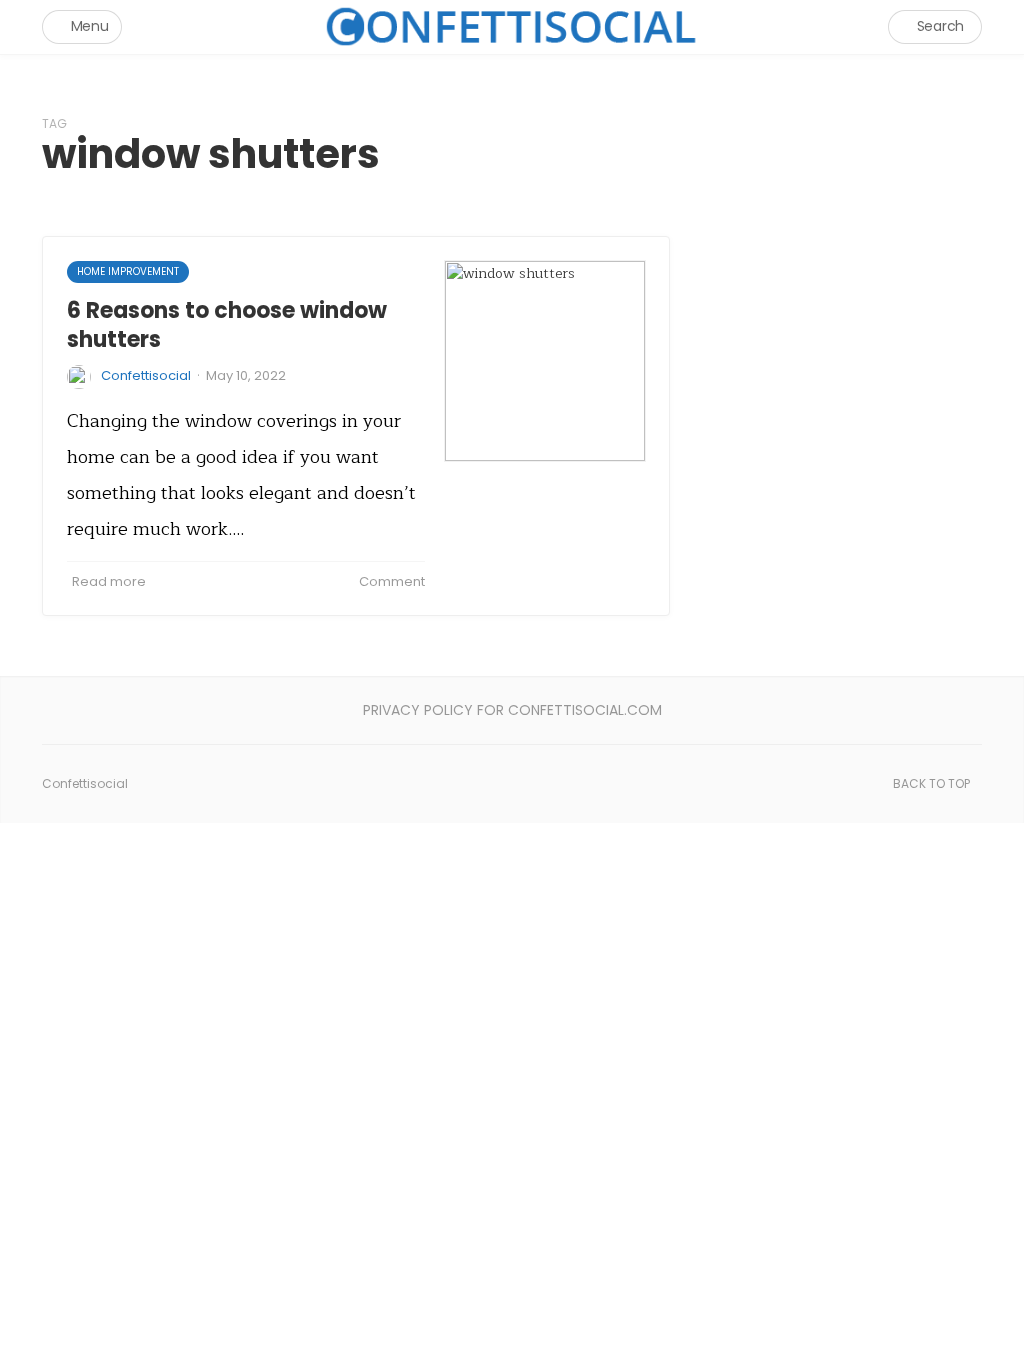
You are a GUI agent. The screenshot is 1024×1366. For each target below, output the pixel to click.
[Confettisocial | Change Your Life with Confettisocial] (512, 26)
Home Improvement (128, 271)
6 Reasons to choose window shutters (227, 325)
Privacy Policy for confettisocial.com (512, 710)
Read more (109, 581)
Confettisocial (146, 375)
